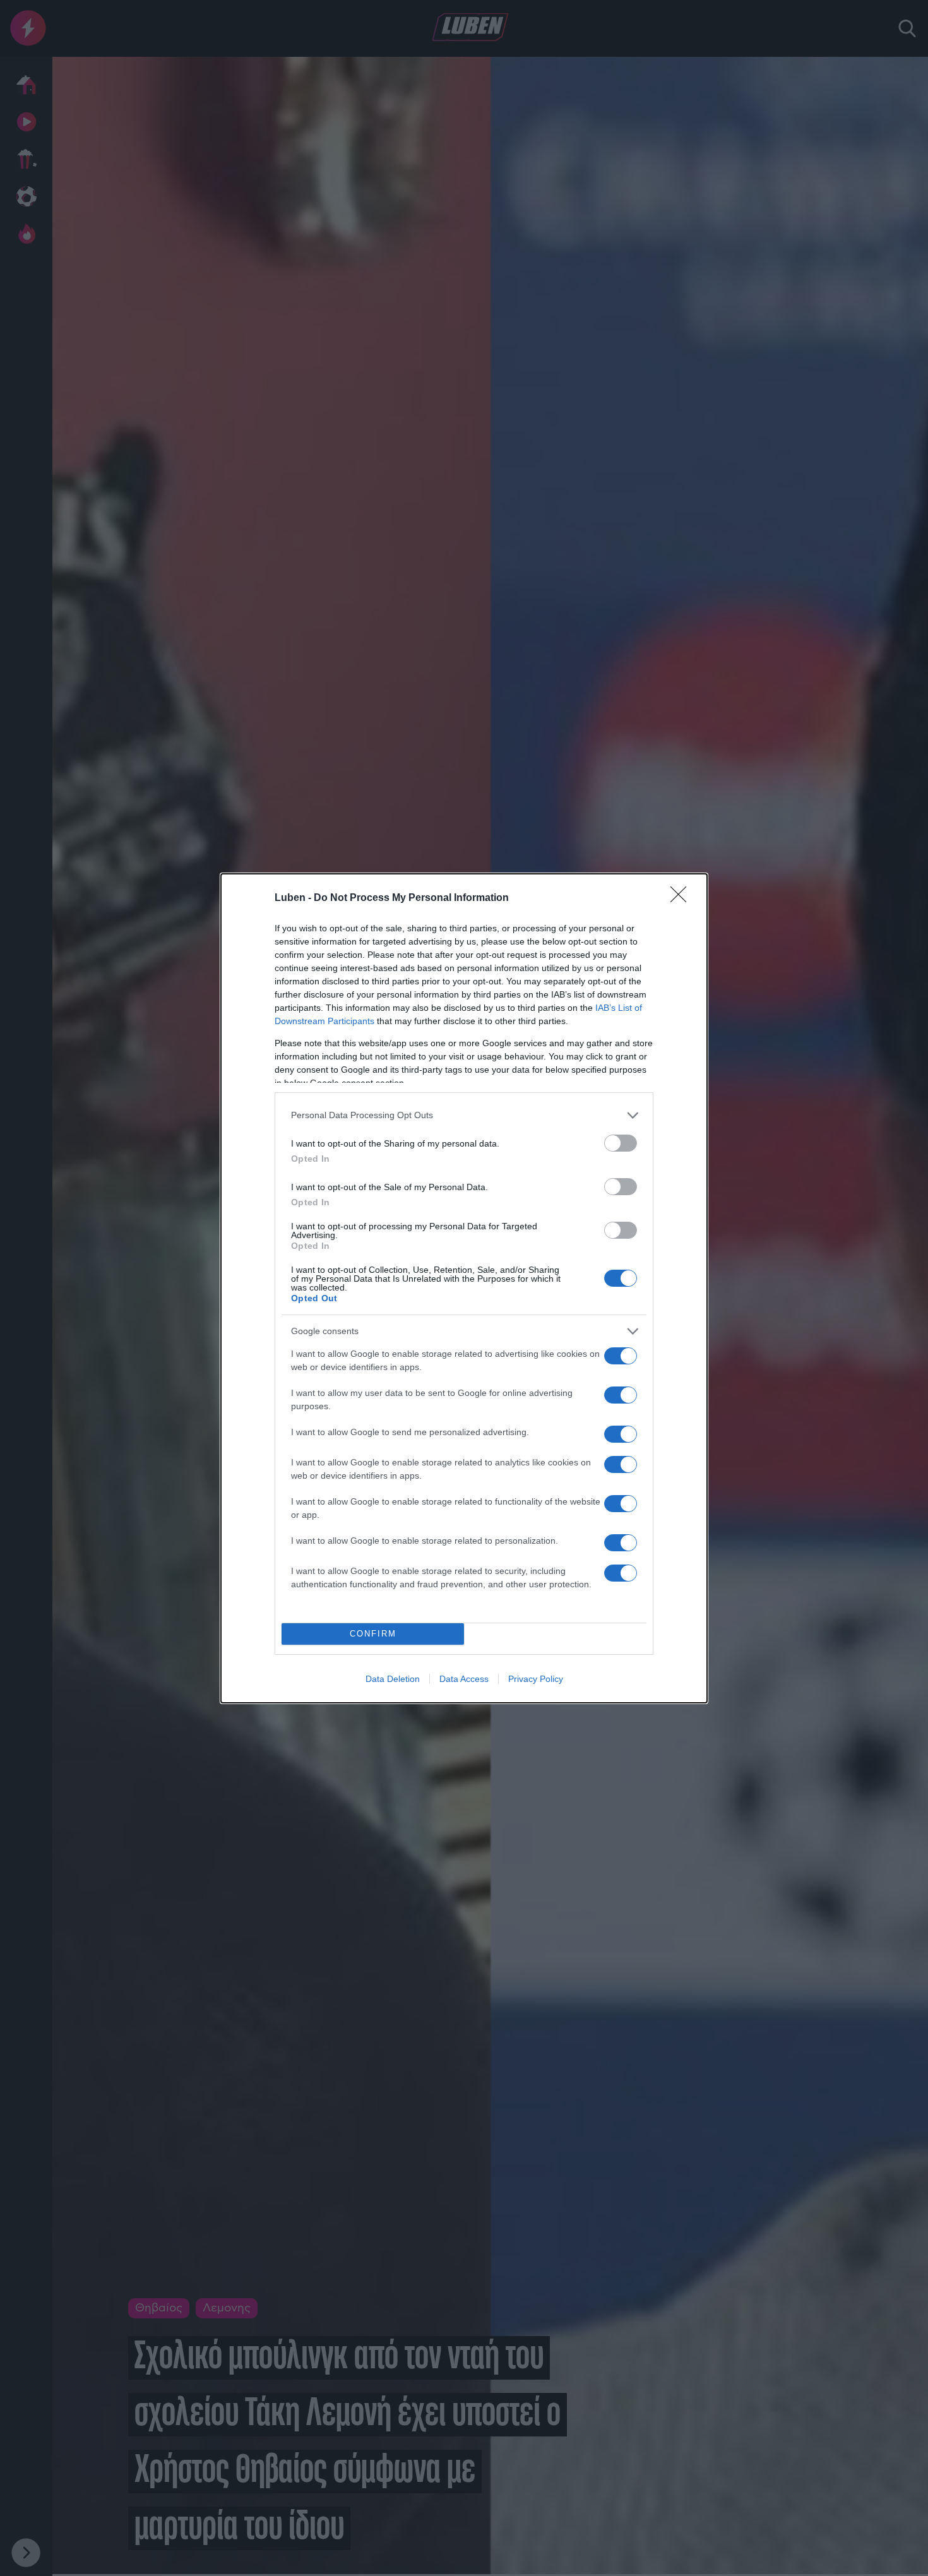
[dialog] (464, 1288)
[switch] (621, 1143)
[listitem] (464, 1115)
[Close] (682, 898)
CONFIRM (373, 1634)
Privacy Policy (536, 1679)
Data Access (464, 1679)
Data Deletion (393, 1679)
